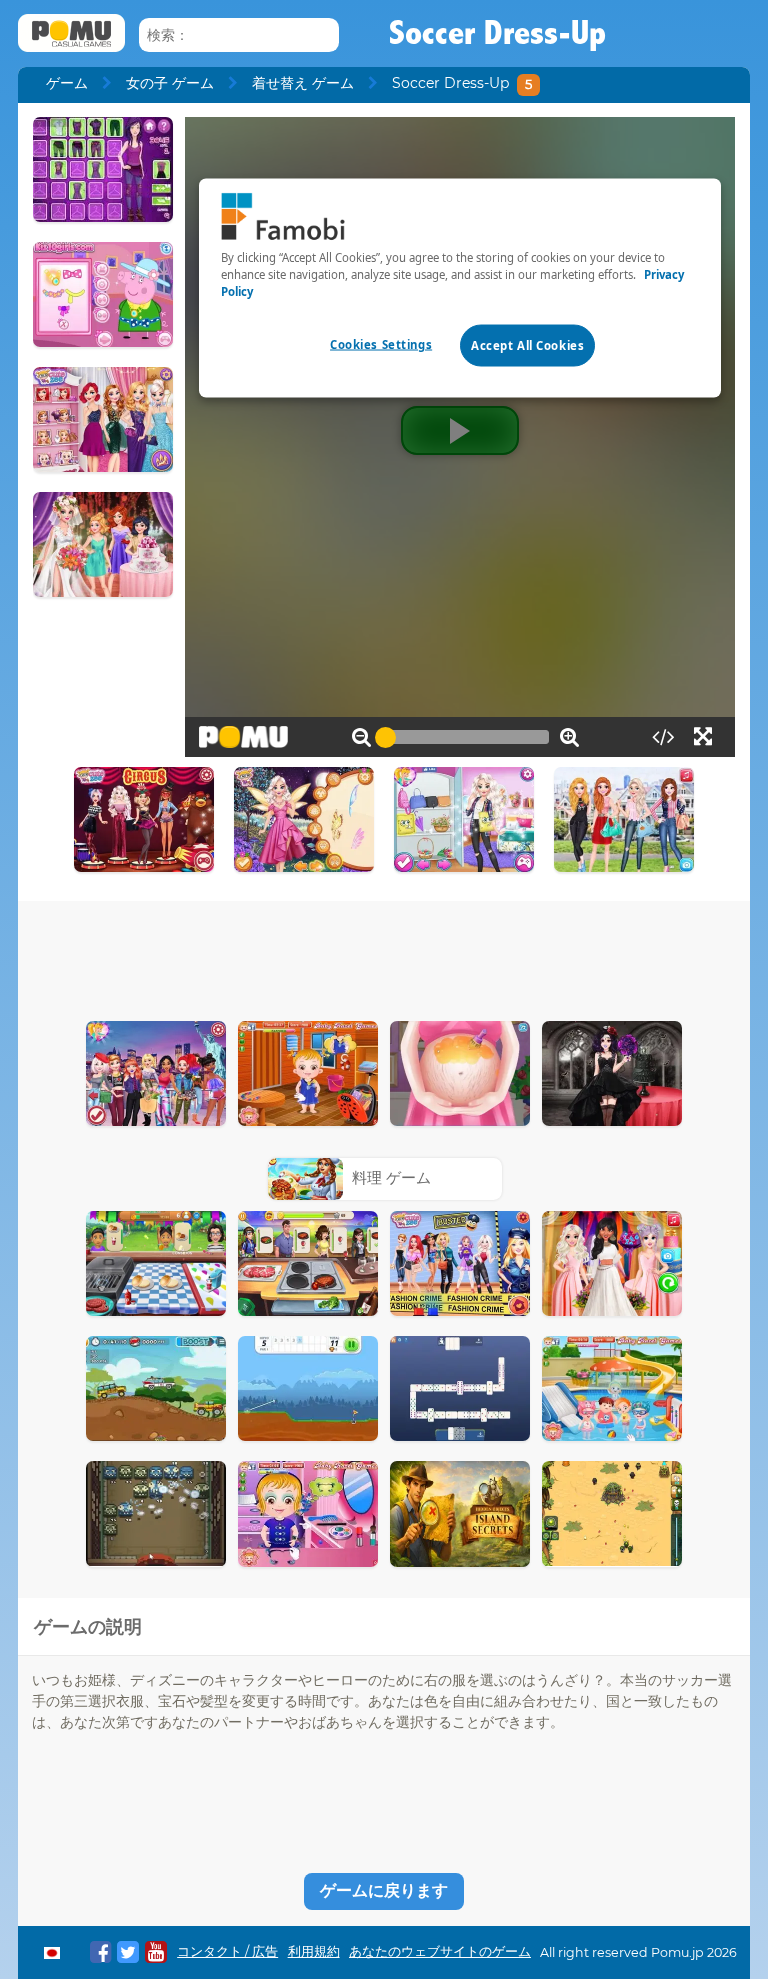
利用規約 (314, 1951)
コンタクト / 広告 (227, 1951)
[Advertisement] (384, 956)
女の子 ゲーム (170, 83)
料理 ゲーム (391, 1177)
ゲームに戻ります (384, 1890)
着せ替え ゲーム (303, 83)
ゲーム (67, 83)
